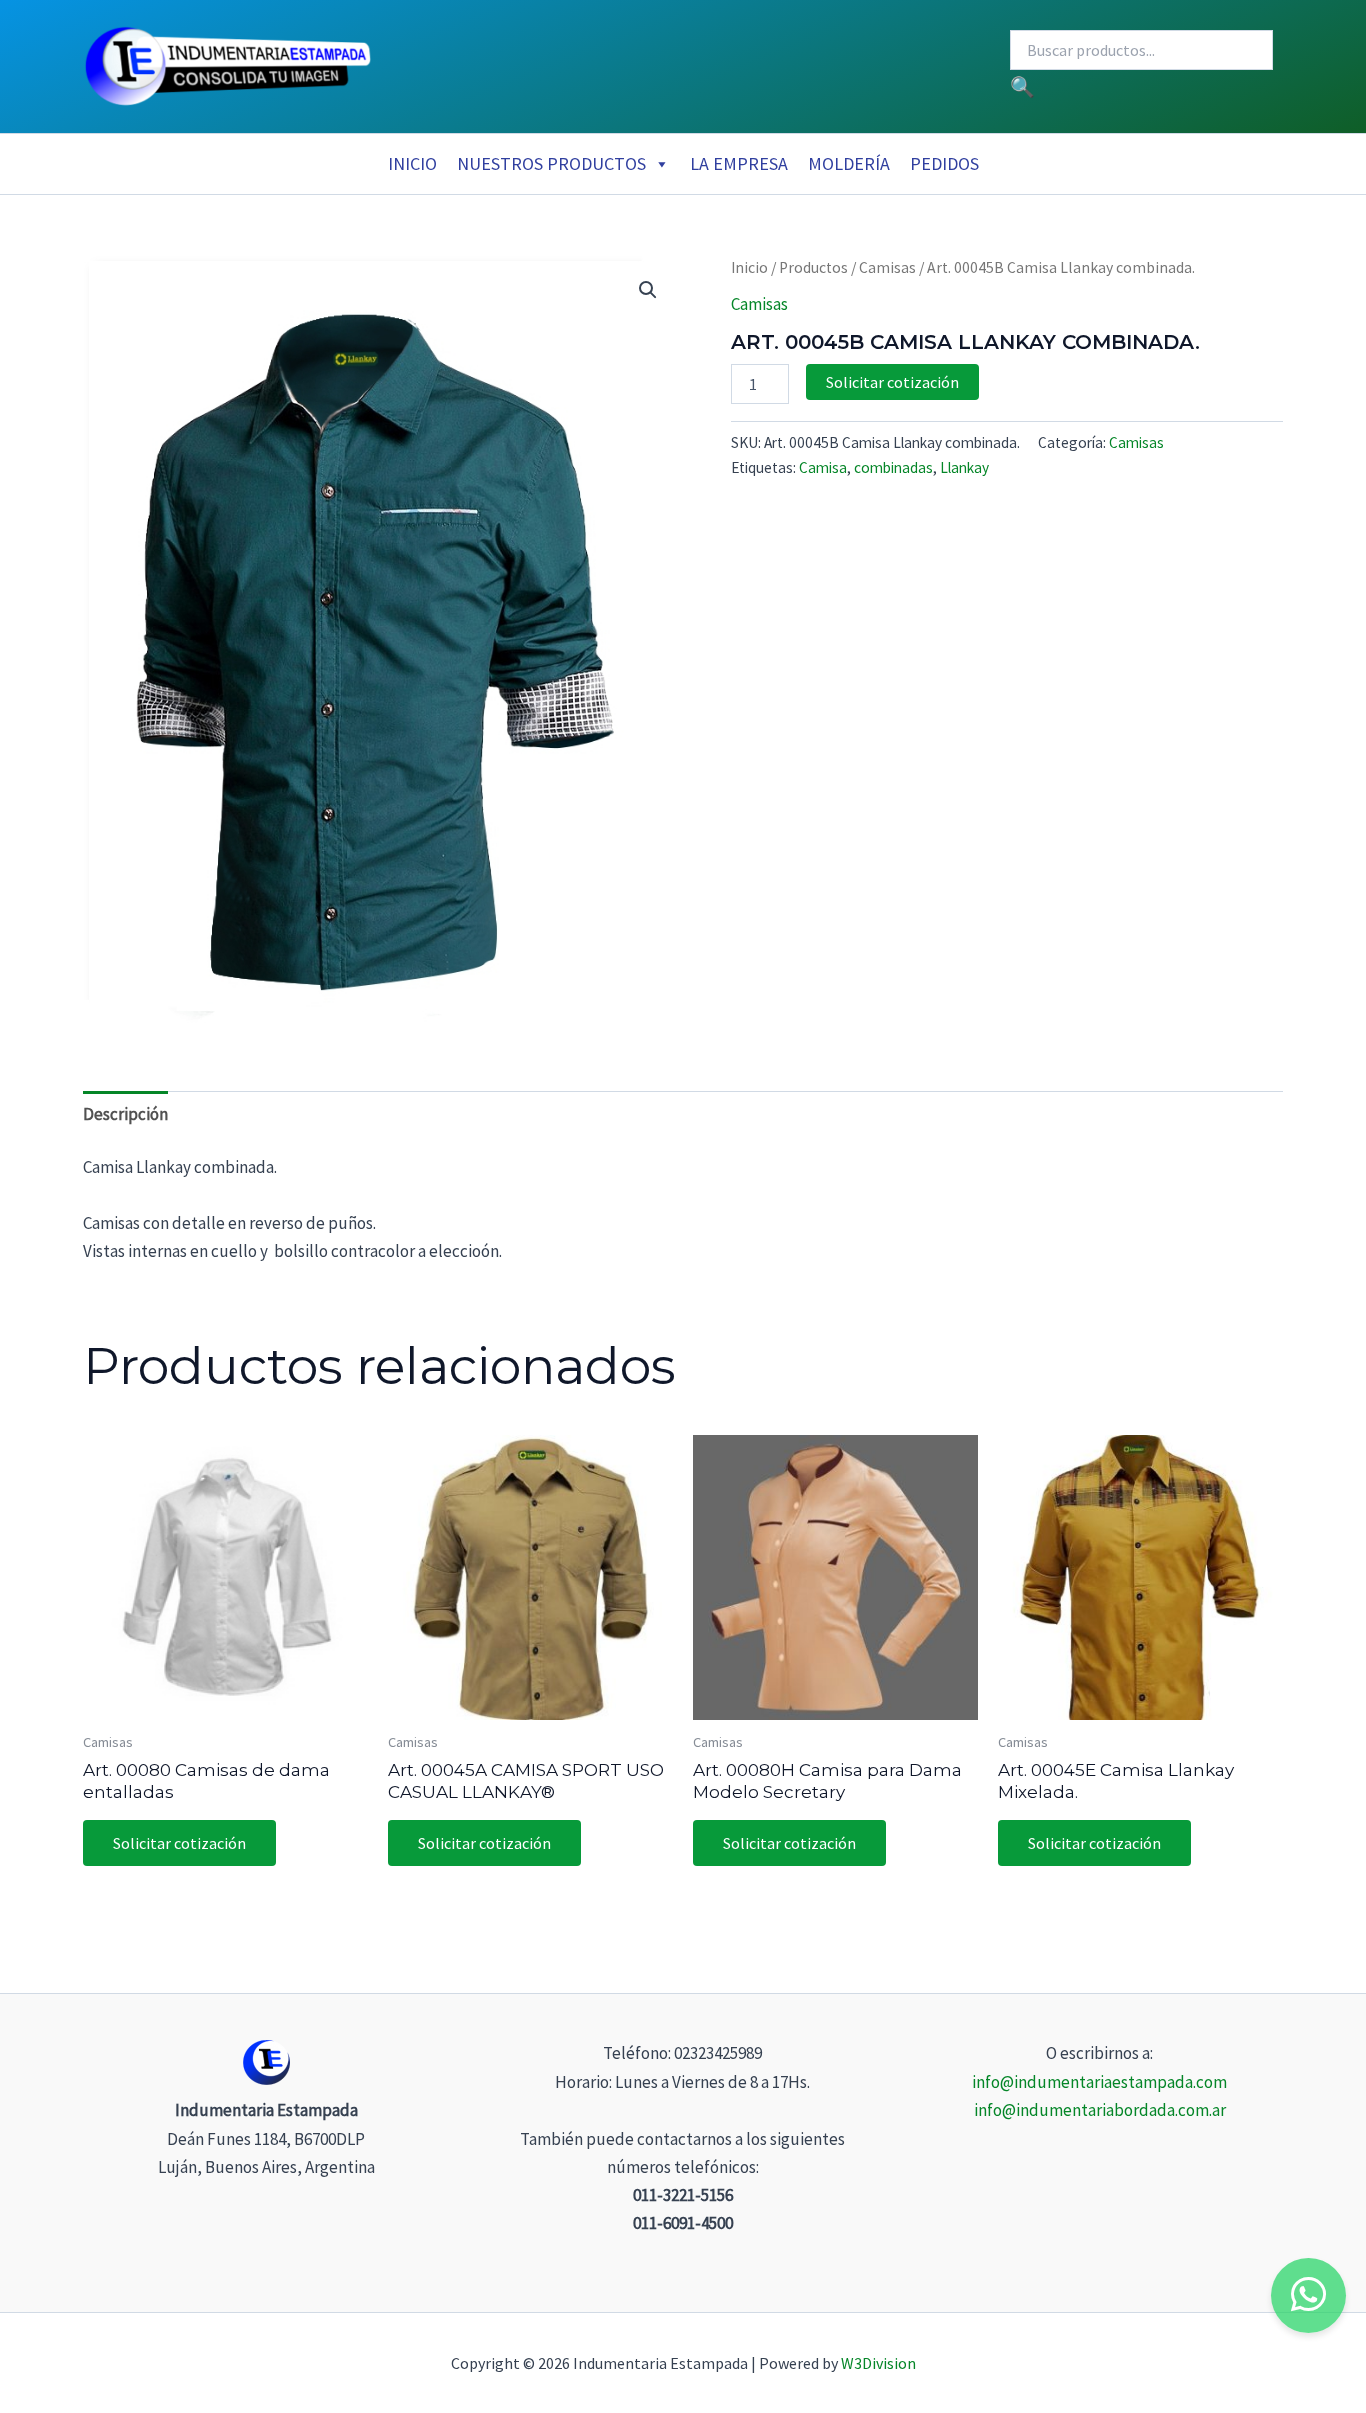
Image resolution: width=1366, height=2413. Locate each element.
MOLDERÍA (849, 163)
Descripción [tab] (125, 1114)
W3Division (878, 2363)
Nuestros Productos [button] (551, 163)
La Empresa (739, 163)
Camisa (823, 467)
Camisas (887, 267)
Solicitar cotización (892, 382)
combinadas (893, 467)
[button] (648, 290)
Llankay (964, 467)
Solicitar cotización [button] (179, 1843)
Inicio (412, 163)
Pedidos (944, 163)
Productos (813, 267)
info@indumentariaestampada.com (1099, 2082)
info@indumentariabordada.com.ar (1100, 2110)
